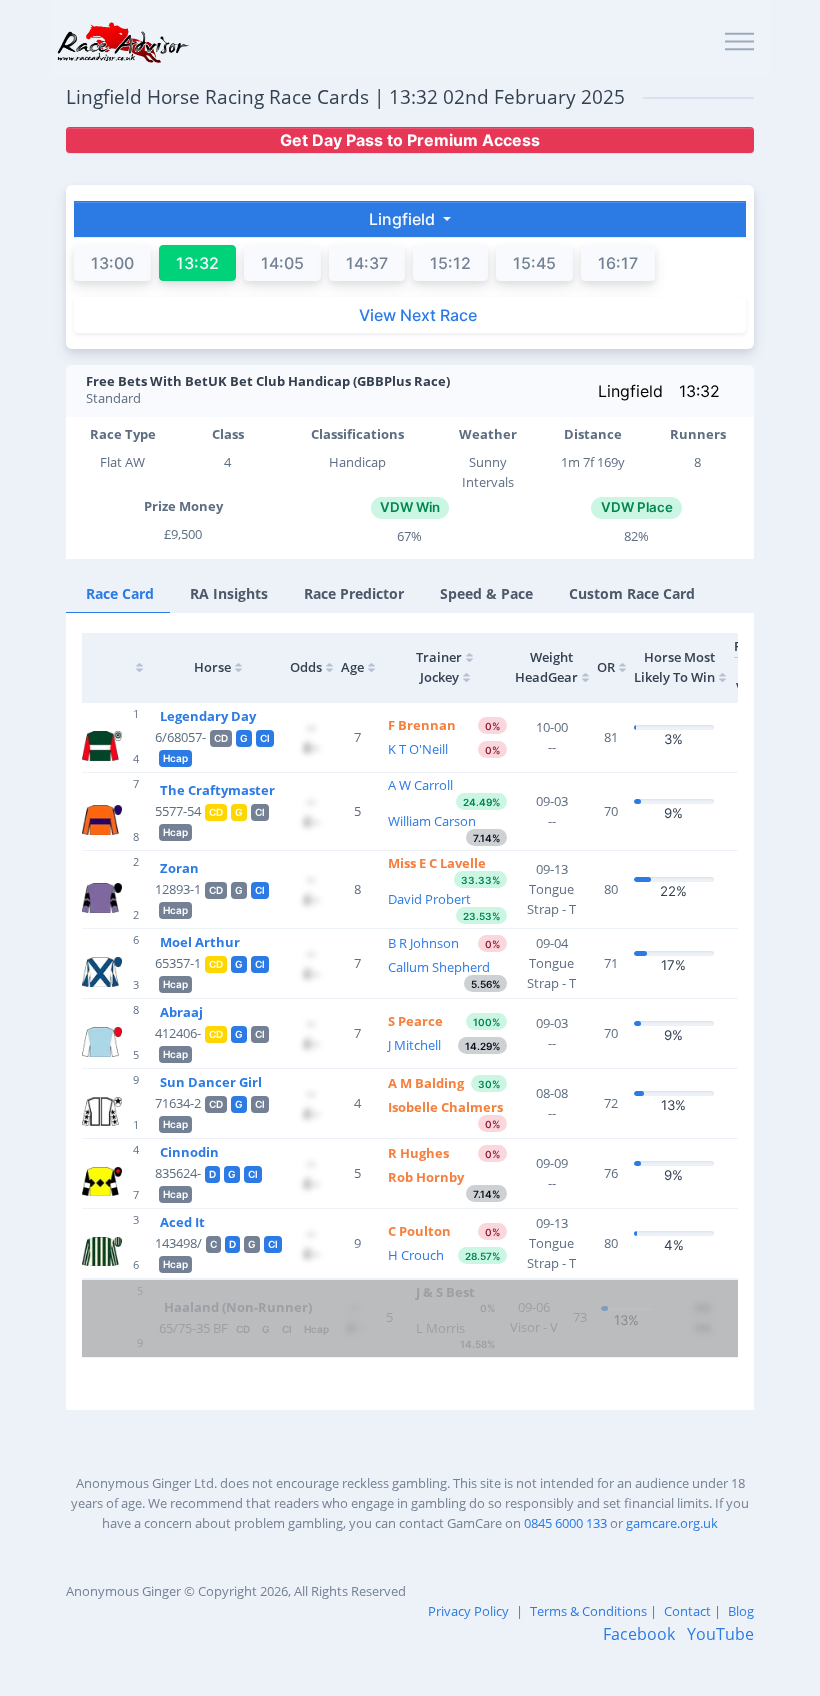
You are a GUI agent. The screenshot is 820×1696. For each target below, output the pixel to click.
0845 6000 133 (565, 1523)
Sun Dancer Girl (211, 1082)
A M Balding (426, 1083)
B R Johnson (423, 943)
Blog (741, 1611)
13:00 (112, 263)
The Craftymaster (217, 790)
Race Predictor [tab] (354, 593)
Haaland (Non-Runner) (238, 1307)
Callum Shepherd (439, 967)
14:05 (282, 263)
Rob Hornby (426, 1177)
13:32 (699, 391)
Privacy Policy (468, 1611)
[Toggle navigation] (739, 42)
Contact (687, 1611)
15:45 (534, 263)
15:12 (450, 263)
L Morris (440, 1328)
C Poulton (419, 1231)
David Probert (429, 899)
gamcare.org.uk (672, 1523)
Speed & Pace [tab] (486, 593)
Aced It (182, 1222)
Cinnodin (189, 1152)
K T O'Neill (418, 749)
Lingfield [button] (404, 219)
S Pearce (415, 1021)
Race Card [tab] (120, 593)
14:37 (367, 263)
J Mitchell (414, 1045)
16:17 (618, 263)
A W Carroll (420, 785)
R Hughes (418, 1153)
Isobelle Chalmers (445, 1107)
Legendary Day (208, 716)
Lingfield (630, 391)
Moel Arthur (200, 942)
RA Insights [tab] (229, 593)
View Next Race (418, 315)
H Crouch (416, 1255)
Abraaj (181, 1012)
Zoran (179, 868)
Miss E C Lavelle (437, 863)
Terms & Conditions (588, 1611)
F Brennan (422, 725)
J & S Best (445, 1292)
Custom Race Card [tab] (632, 593)
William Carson (432, 821)
